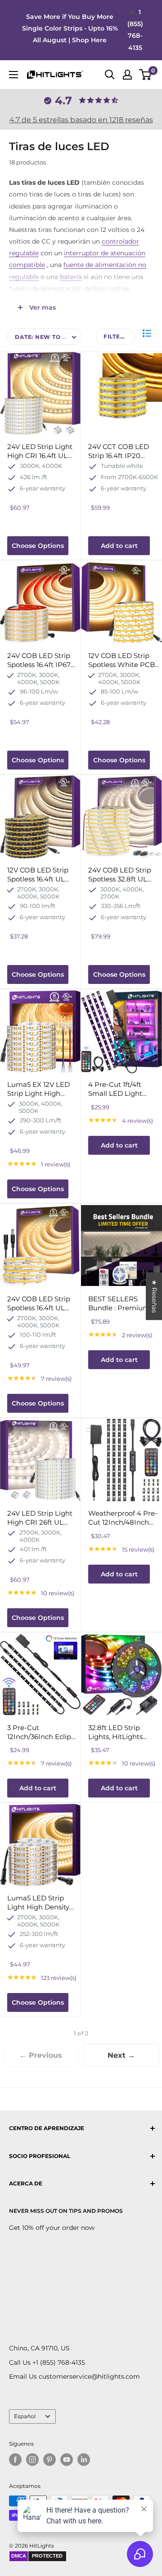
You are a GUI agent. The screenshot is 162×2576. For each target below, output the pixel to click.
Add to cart (119, 546)
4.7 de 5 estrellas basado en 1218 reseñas (81, 120)
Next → (121, 2055)
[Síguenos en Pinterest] (49, 2460)
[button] (147, 333)
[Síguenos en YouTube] (67, 2460)
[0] (146, 75)
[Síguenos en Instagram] (32, 2460)
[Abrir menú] (13, 75)
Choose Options (38, 546)
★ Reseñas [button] (154, 1296)
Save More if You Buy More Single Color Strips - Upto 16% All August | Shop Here (70, 28)
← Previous (41, 2055)
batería (71, 277)
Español (25, 2416)
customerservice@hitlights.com (89, 2376)
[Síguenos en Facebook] (15, 2460)
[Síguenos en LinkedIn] (84, 2460)
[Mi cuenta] (127, 75)
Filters (116, 336)
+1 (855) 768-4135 (59, 2362)
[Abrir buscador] (110, 75)
